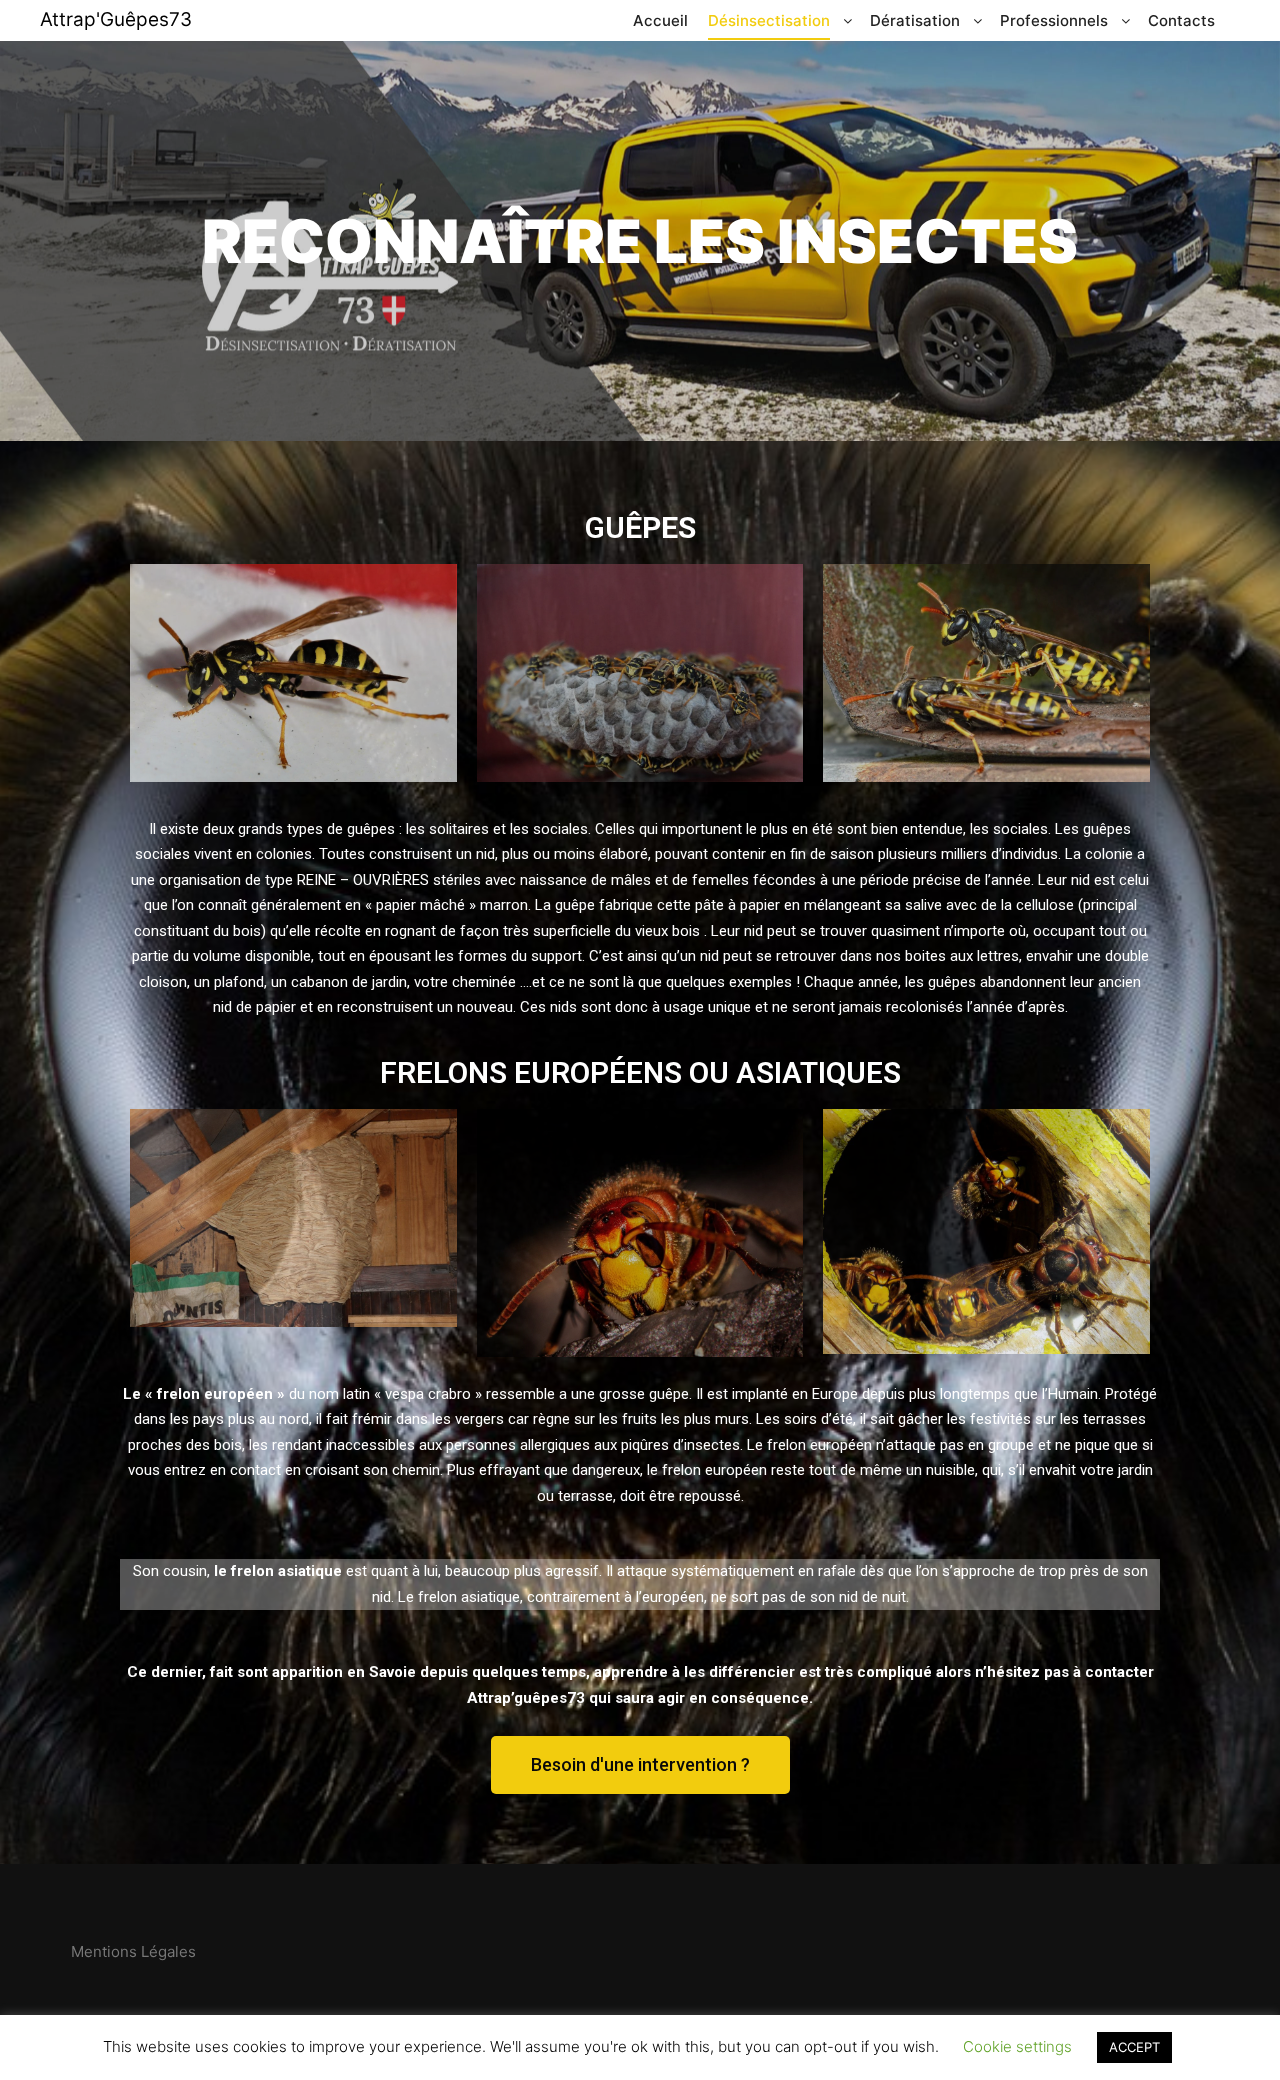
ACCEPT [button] (1134, 2047)
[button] (640, 1765)
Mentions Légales (133, 1951)
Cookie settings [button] (1017, 2046)
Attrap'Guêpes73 (116, 19)
